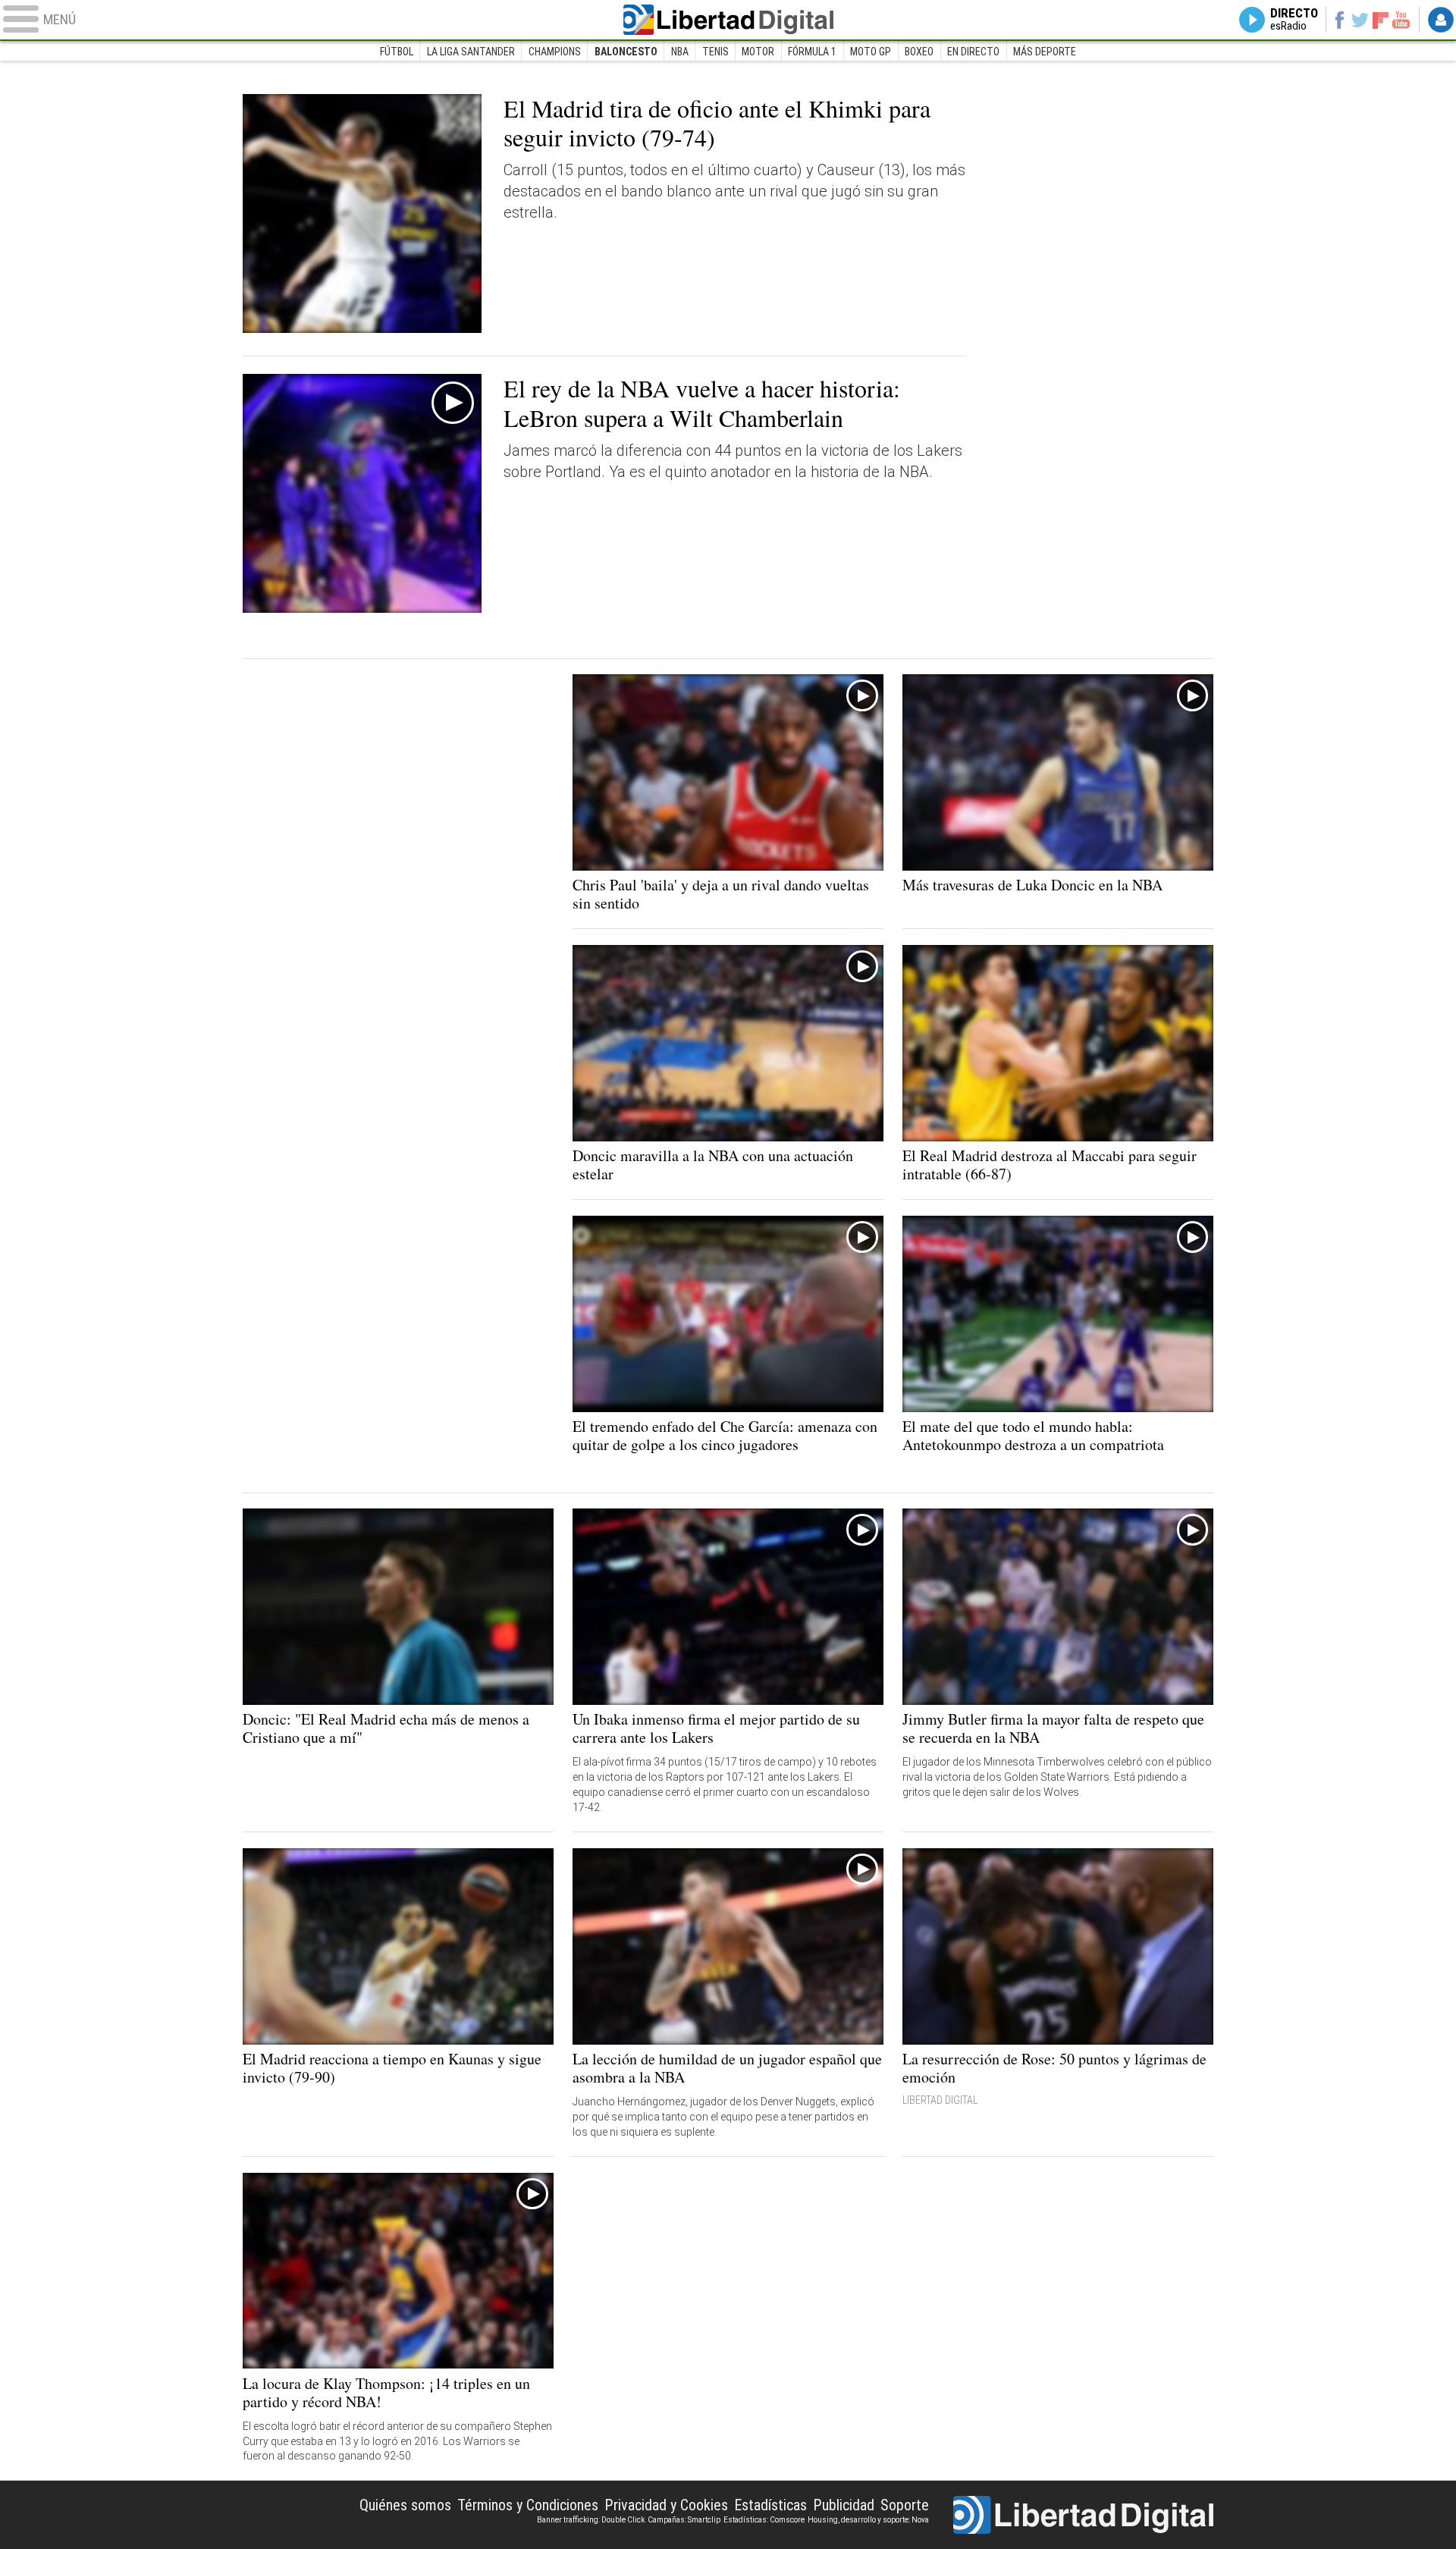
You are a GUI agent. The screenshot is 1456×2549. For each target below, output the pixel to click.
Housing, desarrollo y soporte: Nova (868, 2520)
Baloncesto (626, 52)
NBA (680, 52)
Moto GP (871, 52)
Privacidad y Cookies (666, 2505)
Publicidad (844, 2505)
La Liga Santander (471, 52)
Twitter (1360, 20)
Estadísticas (770, 2505)
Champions (555, 52)
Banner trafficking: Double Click (591, 2520)
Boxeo (919, 52)
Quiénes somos (405, 2505)
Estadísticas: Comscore (764, 2520)
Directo (1294, 20)
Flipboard (1381, 19)
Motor (758, 52)
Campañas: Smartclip (684, 2520)
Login (1441, 20)
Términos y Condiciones (528, 2505)
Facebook (1339, 20)
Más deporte (1045, 52)
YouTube (1401, 20)
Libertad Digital (728, 20)
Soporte (905, 2505)
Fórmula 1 (812, 52)
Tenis (715, 52)
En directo (973, 52)
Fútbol (397, 52)
